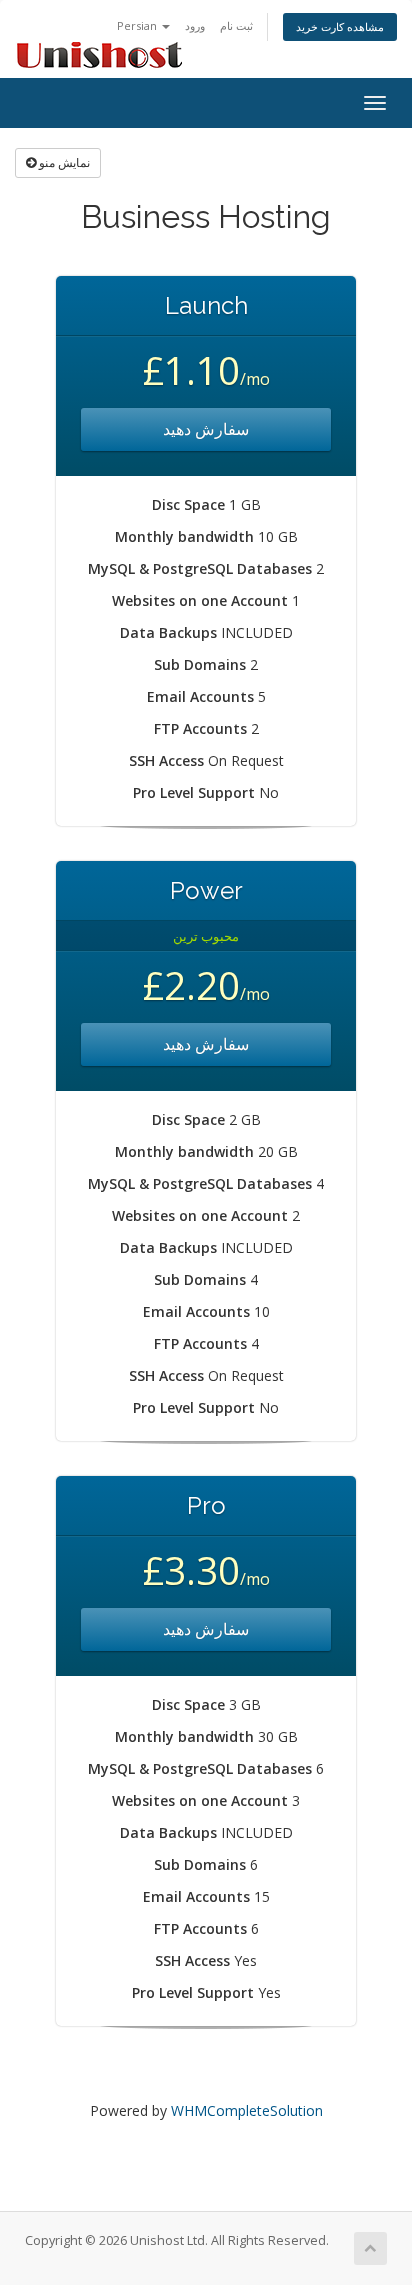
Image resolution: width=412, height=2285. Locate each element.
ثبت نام (236, 25)
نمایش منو (63, 162)
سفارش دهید (206, 429)
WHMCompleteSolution (247, 2110)
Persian (138, 25)
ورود (195, 25)
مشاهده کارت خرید (340, 26)
